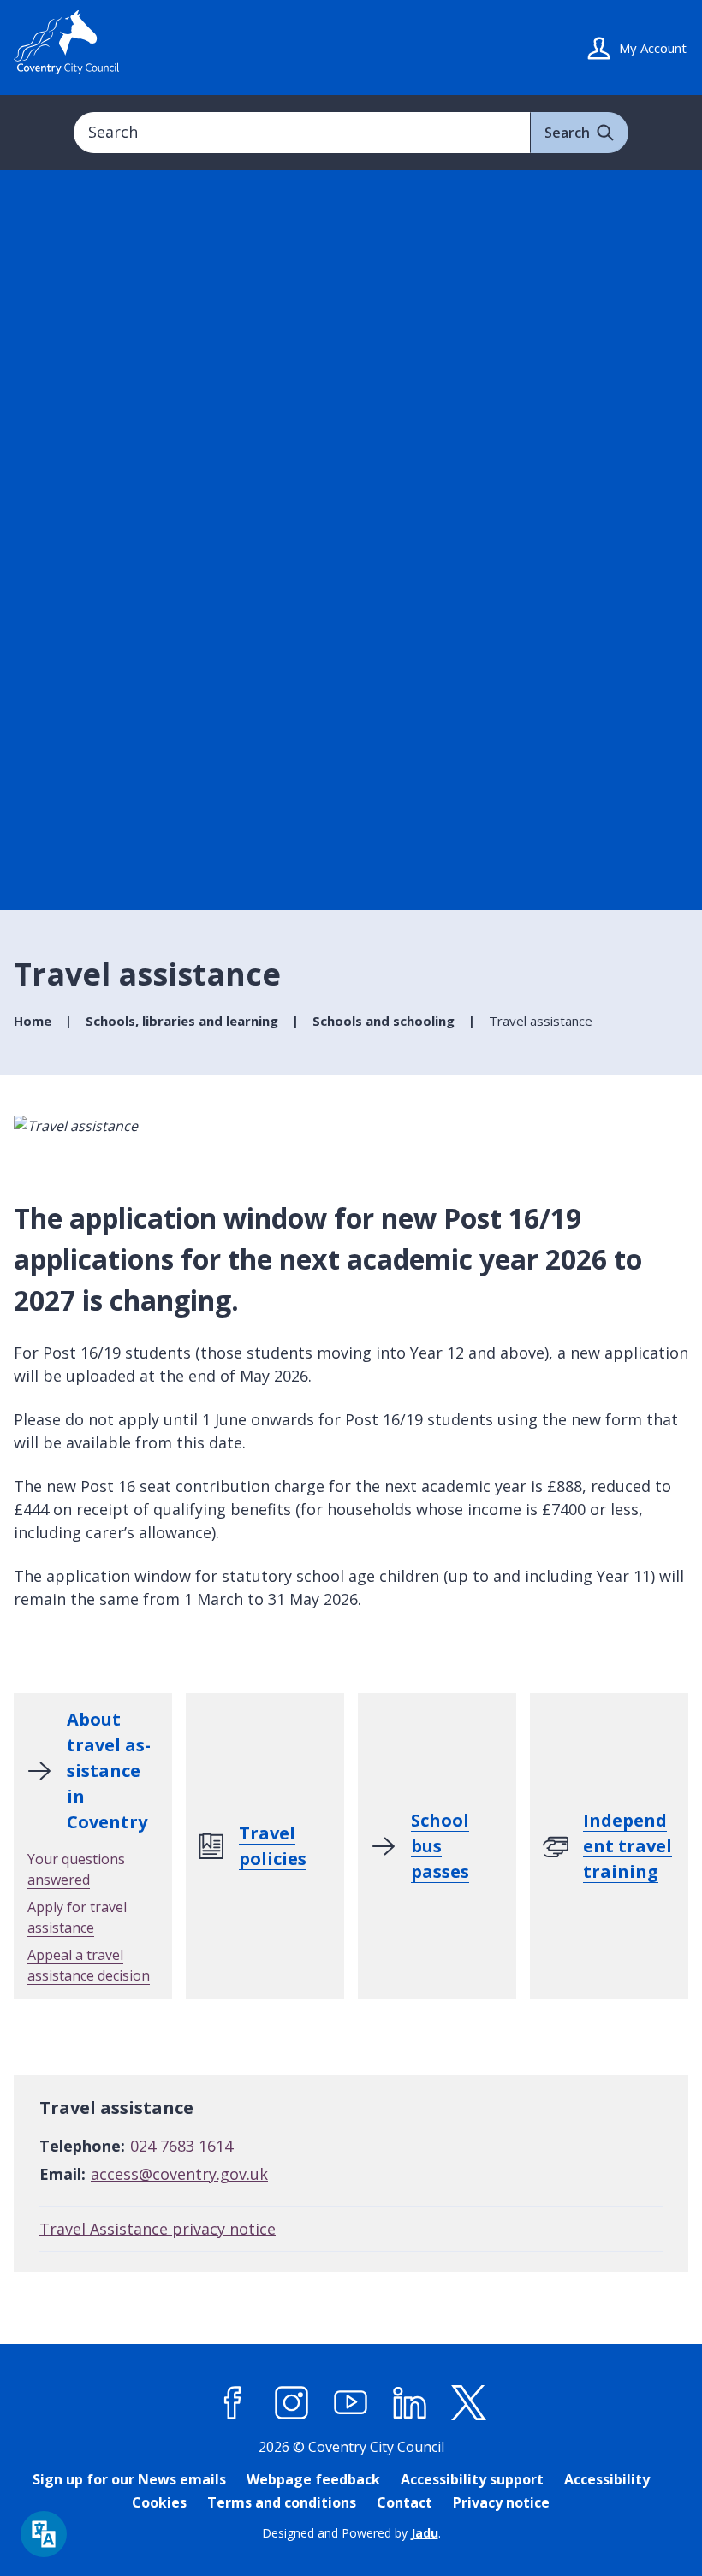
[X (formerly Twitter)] (469, 2402)
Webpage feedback (313, 2479)
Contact (405, 2502)
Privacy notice (501, 2502)
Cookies (159, 2502)
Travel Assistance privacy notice (158, 2229)
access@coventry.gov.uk (179, 2174)
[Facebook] (233, 2402)
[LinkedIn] (410, 2402)
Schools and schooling (384, 1021)
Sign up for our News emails (129, 2479)
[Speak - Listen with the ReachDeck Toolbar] (44, 2534)
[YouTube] (351, 2402)
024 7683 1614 (181, 2146)
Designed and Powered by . (351, 2533)
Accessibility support (472, 2479)
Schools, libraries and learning (182, 1021)
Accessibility (607, 2479)
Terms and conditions (282, 2502)
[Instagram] (292, 2402)
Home (33, 1021)
